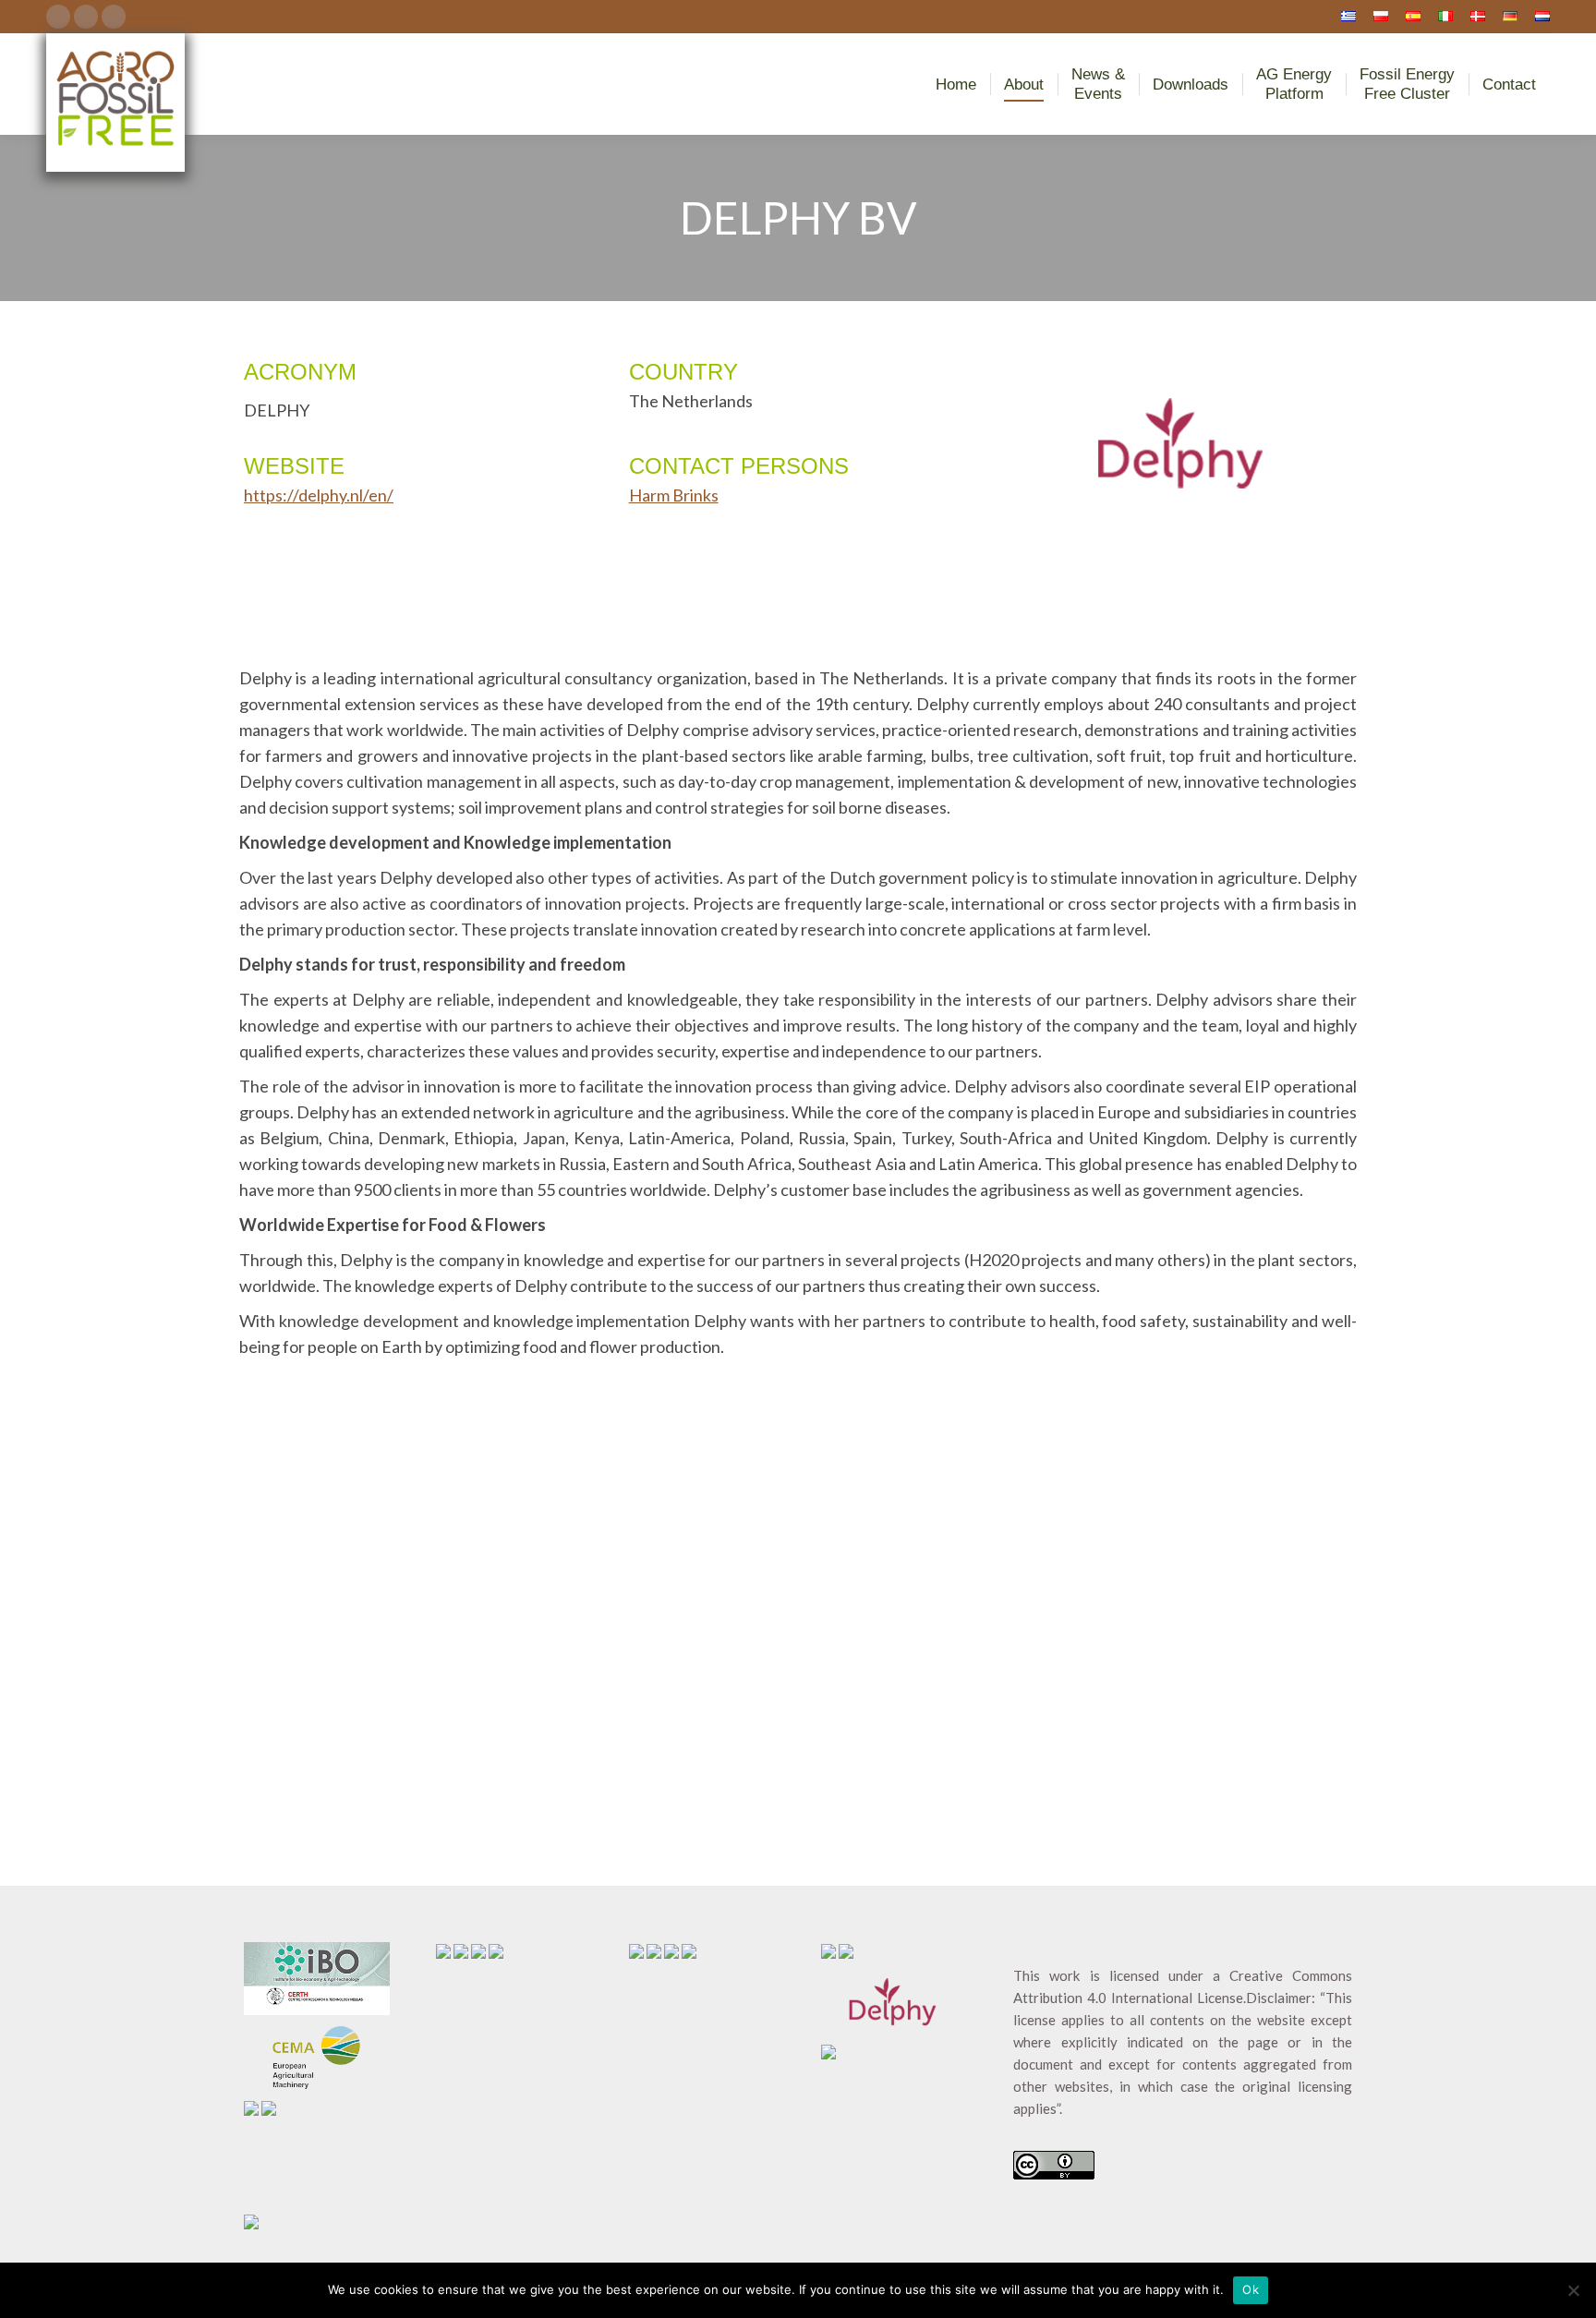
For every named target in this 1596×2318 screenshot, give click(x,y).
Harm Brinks (674, 495)
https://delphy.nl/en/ (319, 495)
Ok (1251, 2289)
